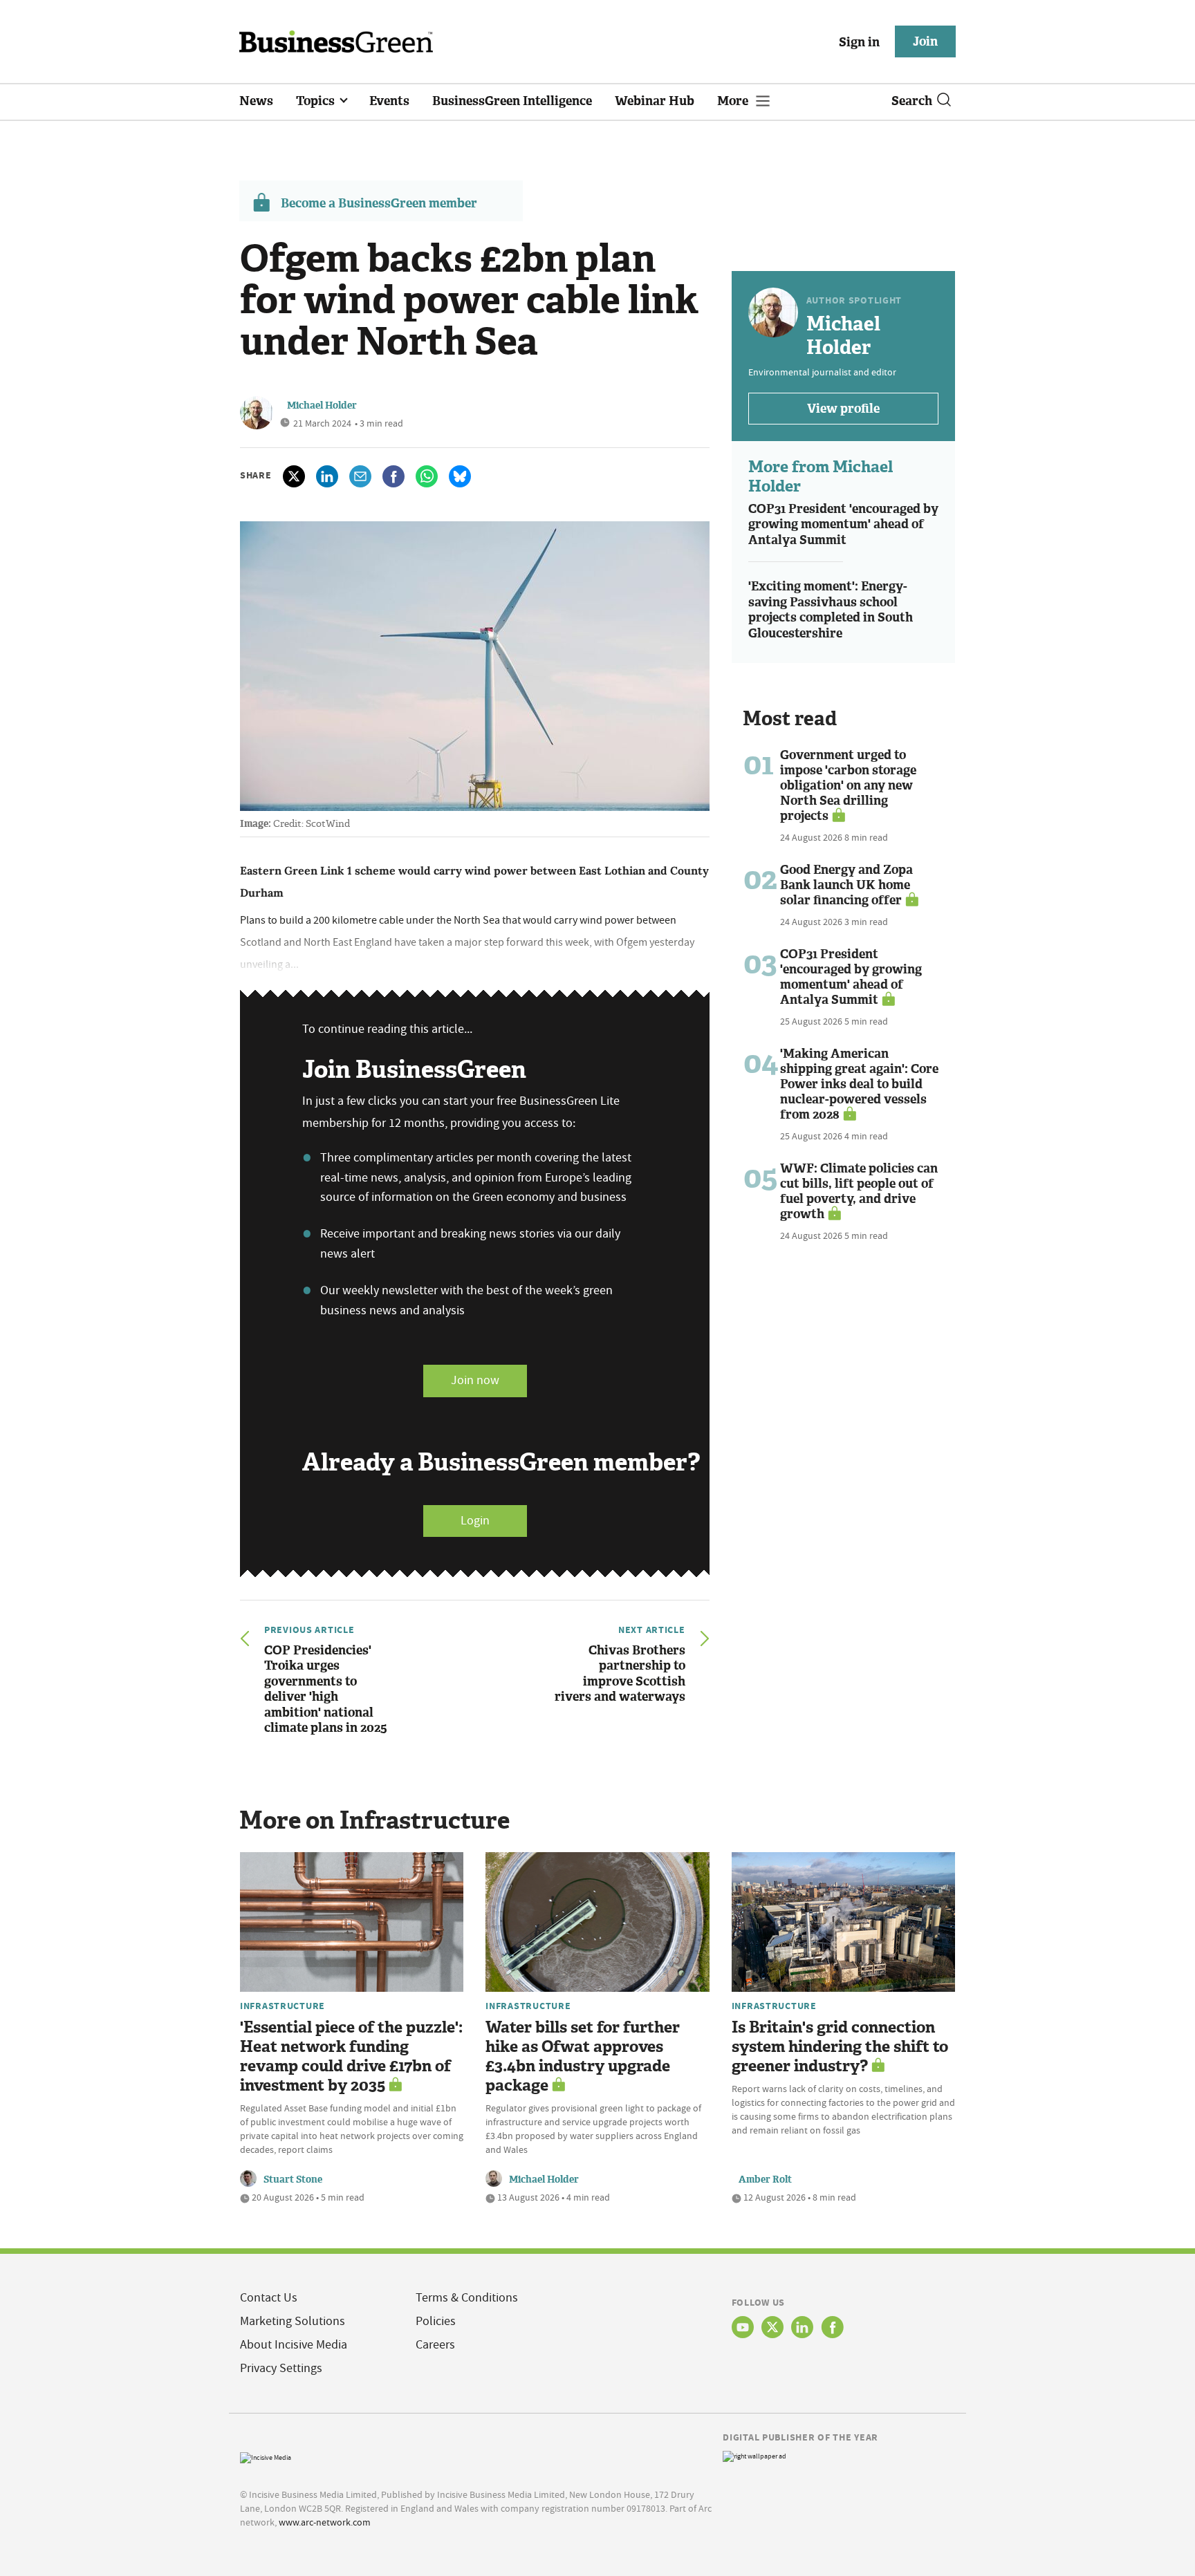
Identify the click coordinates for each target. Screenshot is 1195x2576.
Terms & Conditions (467, 2298)
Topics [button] (317, 101)
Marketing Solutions (293, 2321)
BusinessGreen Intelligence (512, 101)
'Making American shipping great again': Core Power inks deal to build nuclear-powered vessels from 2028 (859, 1084)
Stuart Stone (293, 2180)
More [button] (734, 101)
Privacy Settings (281, 2368)
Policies (436, 2321)
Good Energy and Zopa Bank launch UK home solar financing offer (846, 885)
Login (475, 1521)
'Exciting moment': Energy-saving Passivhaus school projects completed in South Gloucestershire (831, 610)
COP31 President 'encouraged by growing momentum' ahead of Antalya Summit (843, 524)
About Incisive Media (294, 2345)
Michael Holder (322, 405)
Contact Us (269, 2298)
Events (389, 101)
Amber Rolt (765, 2180)
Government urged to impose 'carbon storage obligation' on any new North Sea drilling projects (848, 785)
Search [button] (912, 101)
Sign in (859, 42)
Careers (435, 2345)
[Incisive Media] (266, 2456)
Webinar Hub (655, 101)
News (256, 101)
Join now (475, 1380)
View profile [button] (843, 409)
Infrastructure (282, 2006)
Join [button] (925, 41)
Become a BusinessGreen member (379, 203)
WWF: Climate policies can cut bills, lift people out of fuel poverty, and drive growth (859, 1191)
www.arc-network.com (325, 2522)
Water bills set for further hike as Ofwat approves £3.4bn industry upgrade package (583, 2056)
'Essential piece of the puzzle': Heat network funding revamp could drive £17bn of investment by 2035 (351, 2056)
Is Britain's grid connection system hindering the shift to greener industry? (840, 2047)
